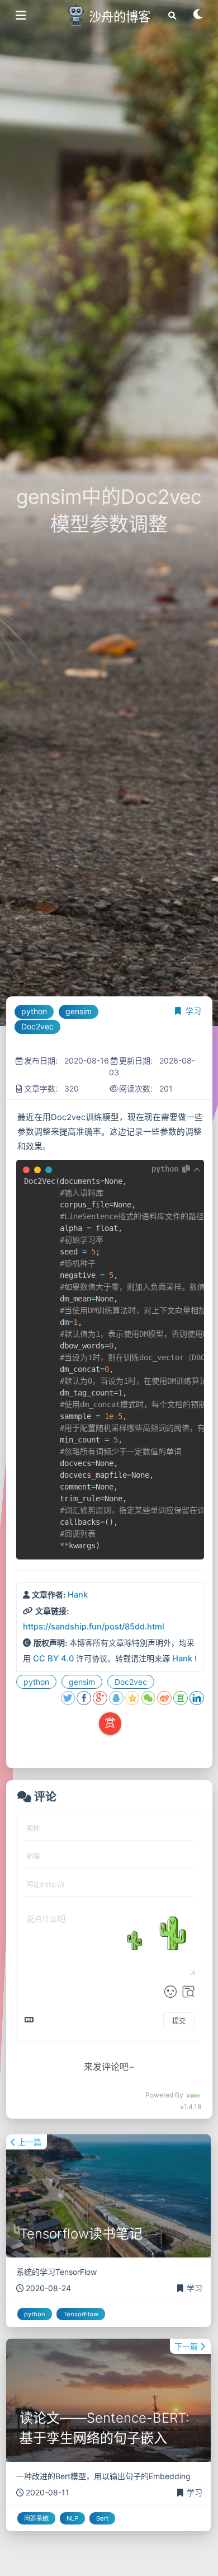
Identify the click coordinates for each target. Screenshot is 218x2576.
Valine (193, 2095)
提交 (179, 2021)
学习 (193, 1011)
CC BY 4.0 (53, 1659)
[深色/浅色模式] (198, 18)
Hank (78, 1595)
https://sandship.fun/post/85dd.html (94, 1627)
